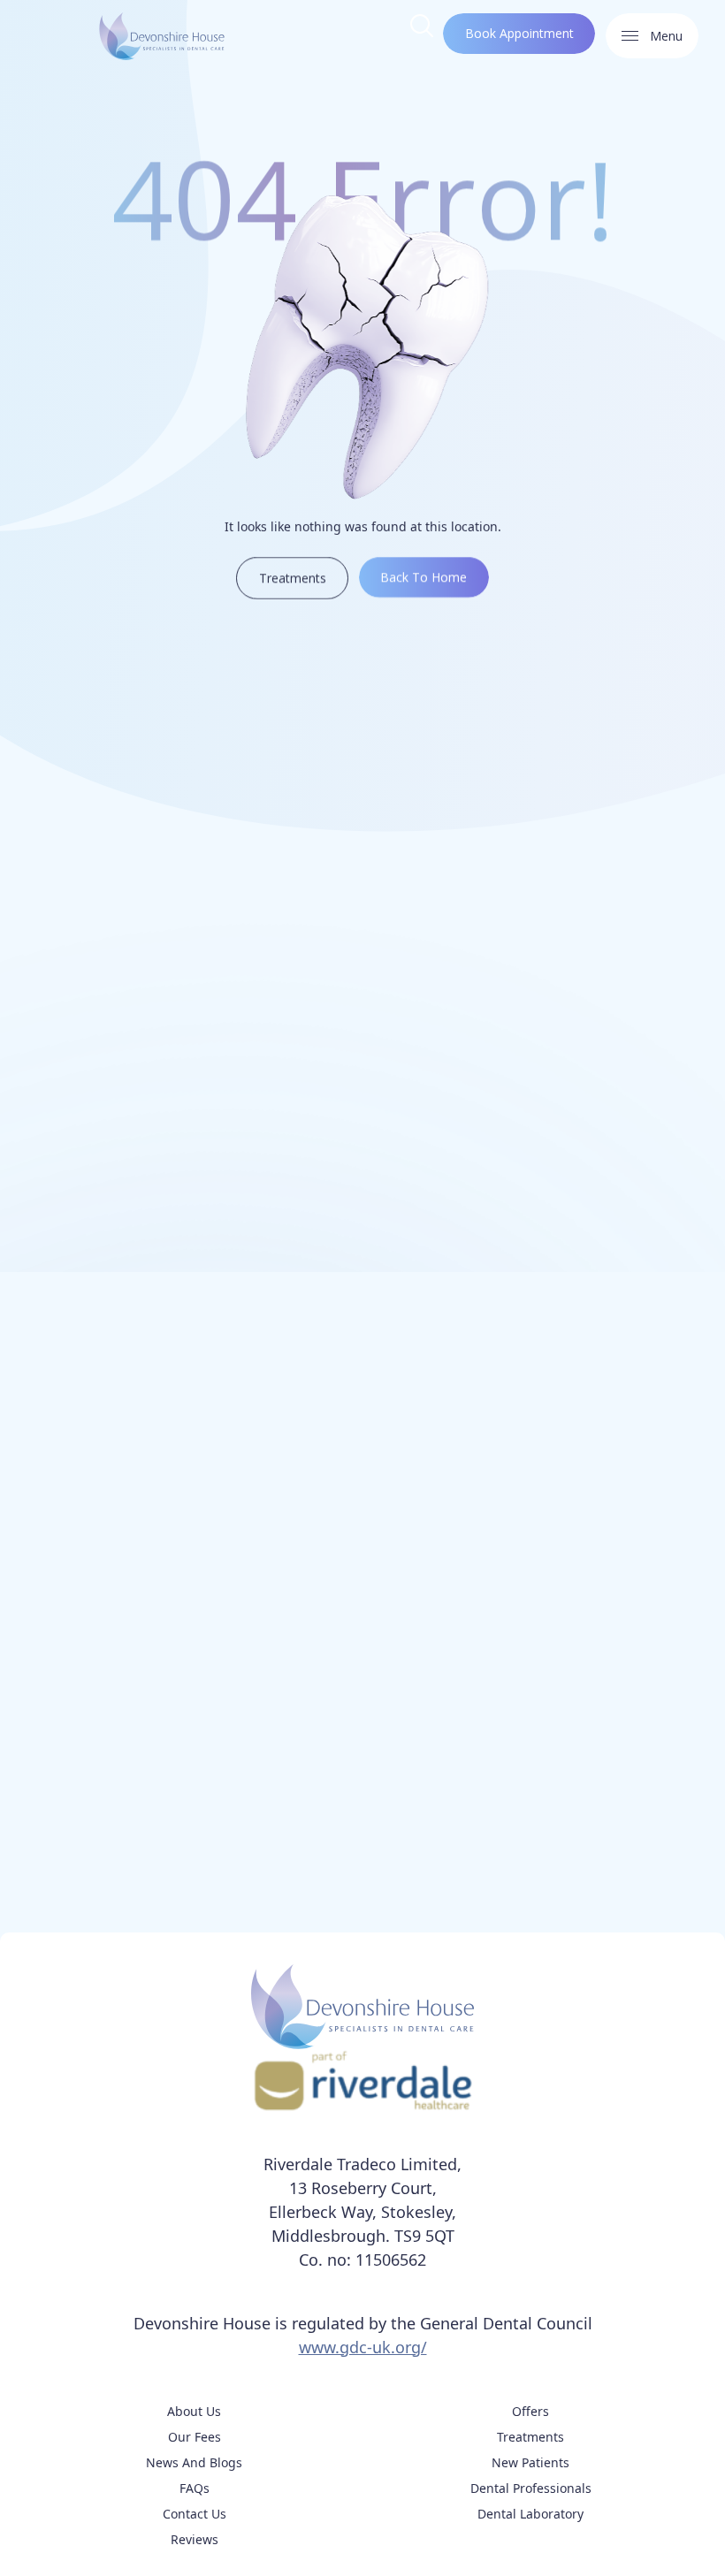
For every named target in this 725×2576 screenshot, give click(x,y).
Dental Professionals (531, 2488)
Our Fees (195, 2437)
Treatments (530, 2437)
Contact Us (195, 2514)
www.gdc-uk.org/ (363, 2347)
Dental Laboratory (530, 2514)
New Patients (530, 2462)
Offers (530, 2411)
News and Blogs (194, 2462)
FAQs (195, 2488)
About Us (194, 2411)
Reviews (195, 2539)
